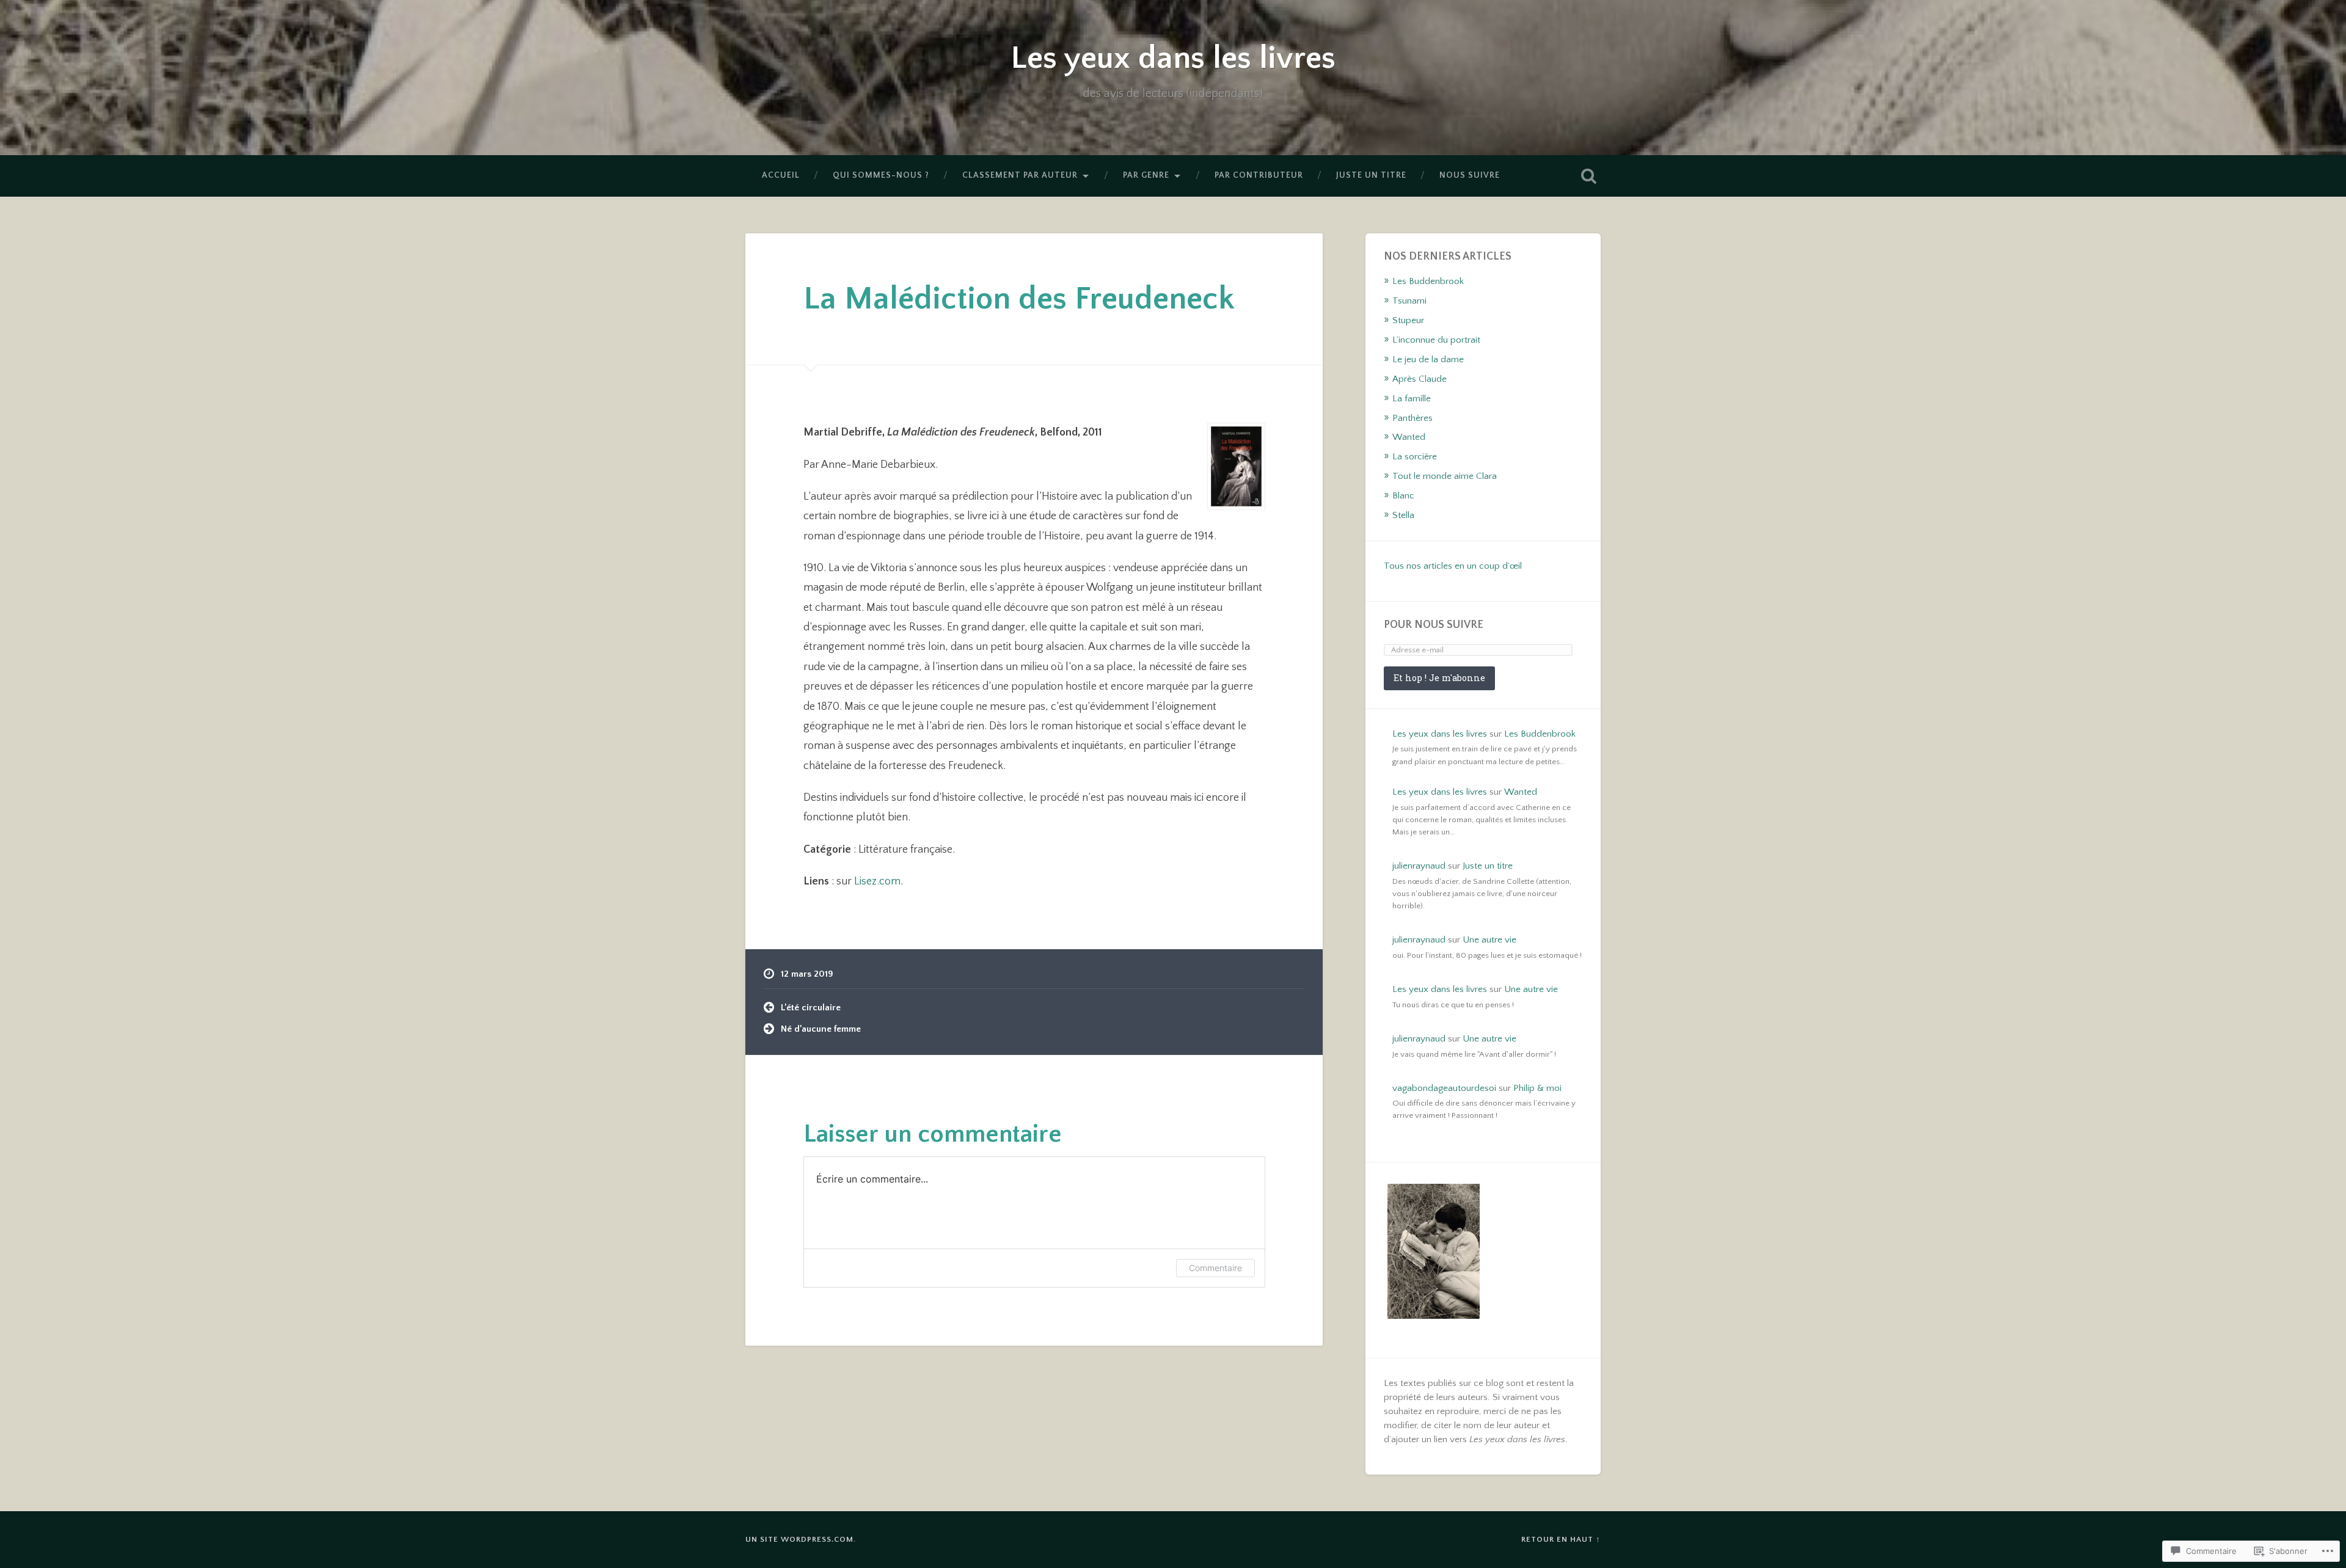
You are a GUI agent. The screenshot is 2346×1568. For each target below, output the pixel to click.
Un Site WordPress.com (799, 1539)
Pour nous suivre (1434, 625)
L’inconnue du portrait (1436, 340)
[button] (1434, 1253)
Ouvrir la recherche (1588, 176)
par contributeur (1259, 175)
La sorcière (1415, 457)
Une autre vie (1489, 940)
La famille (1412, 399)
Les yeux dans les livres (1173, 58)
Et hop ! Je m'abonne (1439, 678)
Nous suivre (1470, 175)
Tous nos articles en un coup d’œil (1453, 566)
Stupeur (1408, 320)
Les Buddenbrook (1428, 281)
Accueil (781, 175)
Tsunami (1409, 301)
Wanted (1409, 437)
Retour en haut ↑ (1561, 1539)
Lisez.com (877, 881)
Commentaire (1215, 1268)
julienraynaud (1419, 866)
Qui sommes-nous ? (881, 175)
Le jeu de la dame (1428, 359)
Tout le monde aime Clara (1445, 476)
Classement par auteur (1020, 175)
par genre (1146, 175)
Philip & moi (1537, 1088)
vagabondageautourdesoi (1444, 1088)
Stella (1403, 515)
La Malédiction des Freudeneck (1019, 299)
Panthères (1412, 418)
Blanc (1403, 496)
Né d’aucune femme (821, 1029)
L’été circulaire (811, 1008)
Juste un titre (1371, 175)
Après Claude (1420, 379)
